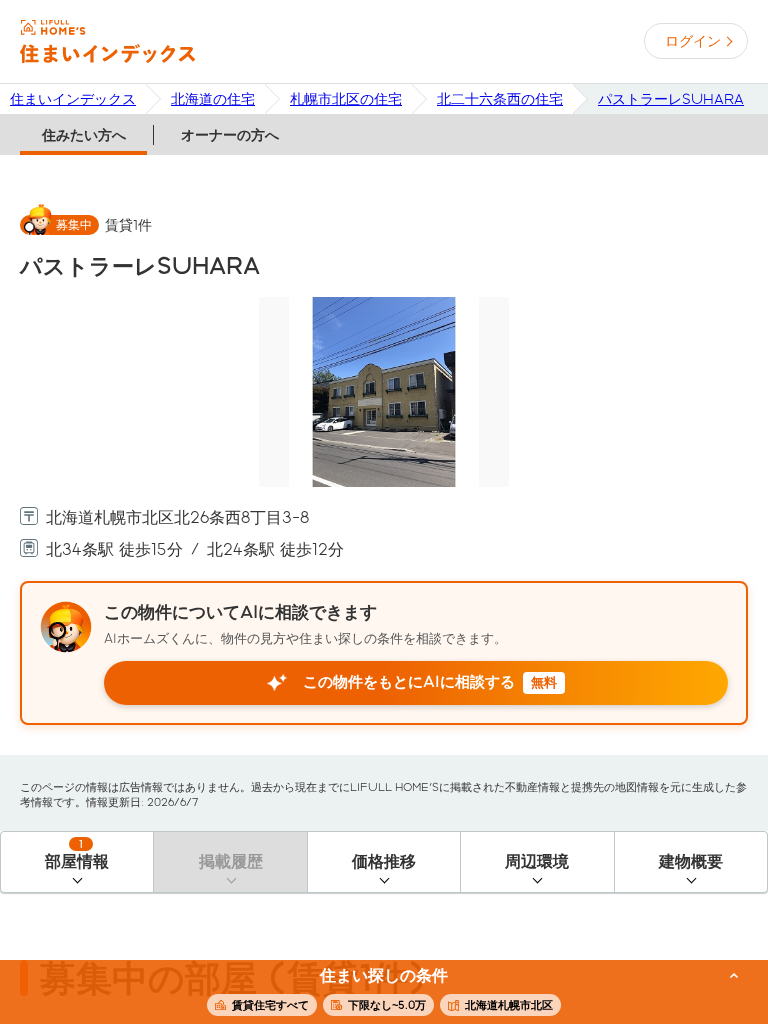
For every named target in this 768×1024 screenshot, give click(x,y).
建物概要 (691, 861)
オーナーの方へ (230, 135)
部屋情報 (77, 854)
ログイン (693, 41)
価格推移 (384, 861)
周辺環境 (537, 861)
